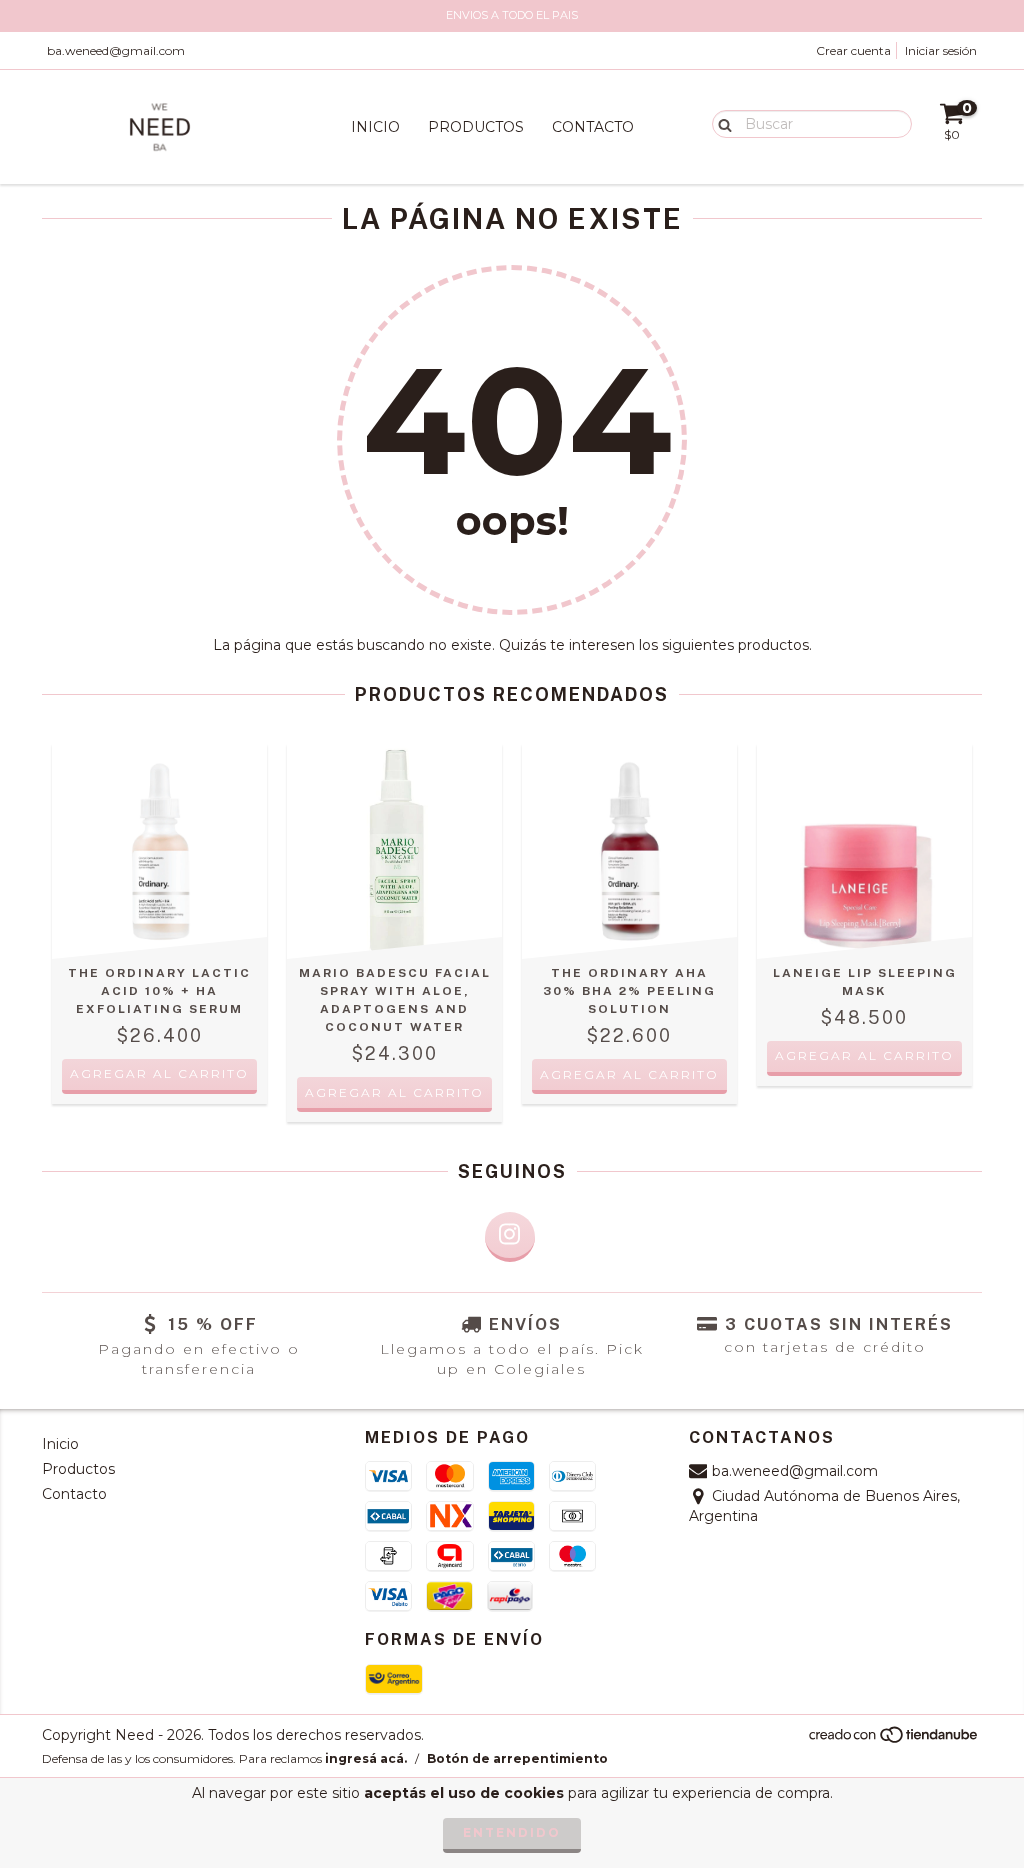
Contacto (593, 127)
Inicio (375, 127)
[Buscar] (720, 123)
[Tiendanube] (894, 1739)
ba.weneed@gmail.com (116, 50)
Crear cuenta (853, 50)
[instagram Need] (510, 1237)
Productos (476, 127)
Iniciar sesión (941, 50)
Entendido (512, 1832)
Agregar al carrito (864, 1055)
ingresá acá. (366, 1758)
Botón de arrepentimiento (517, 1758)
